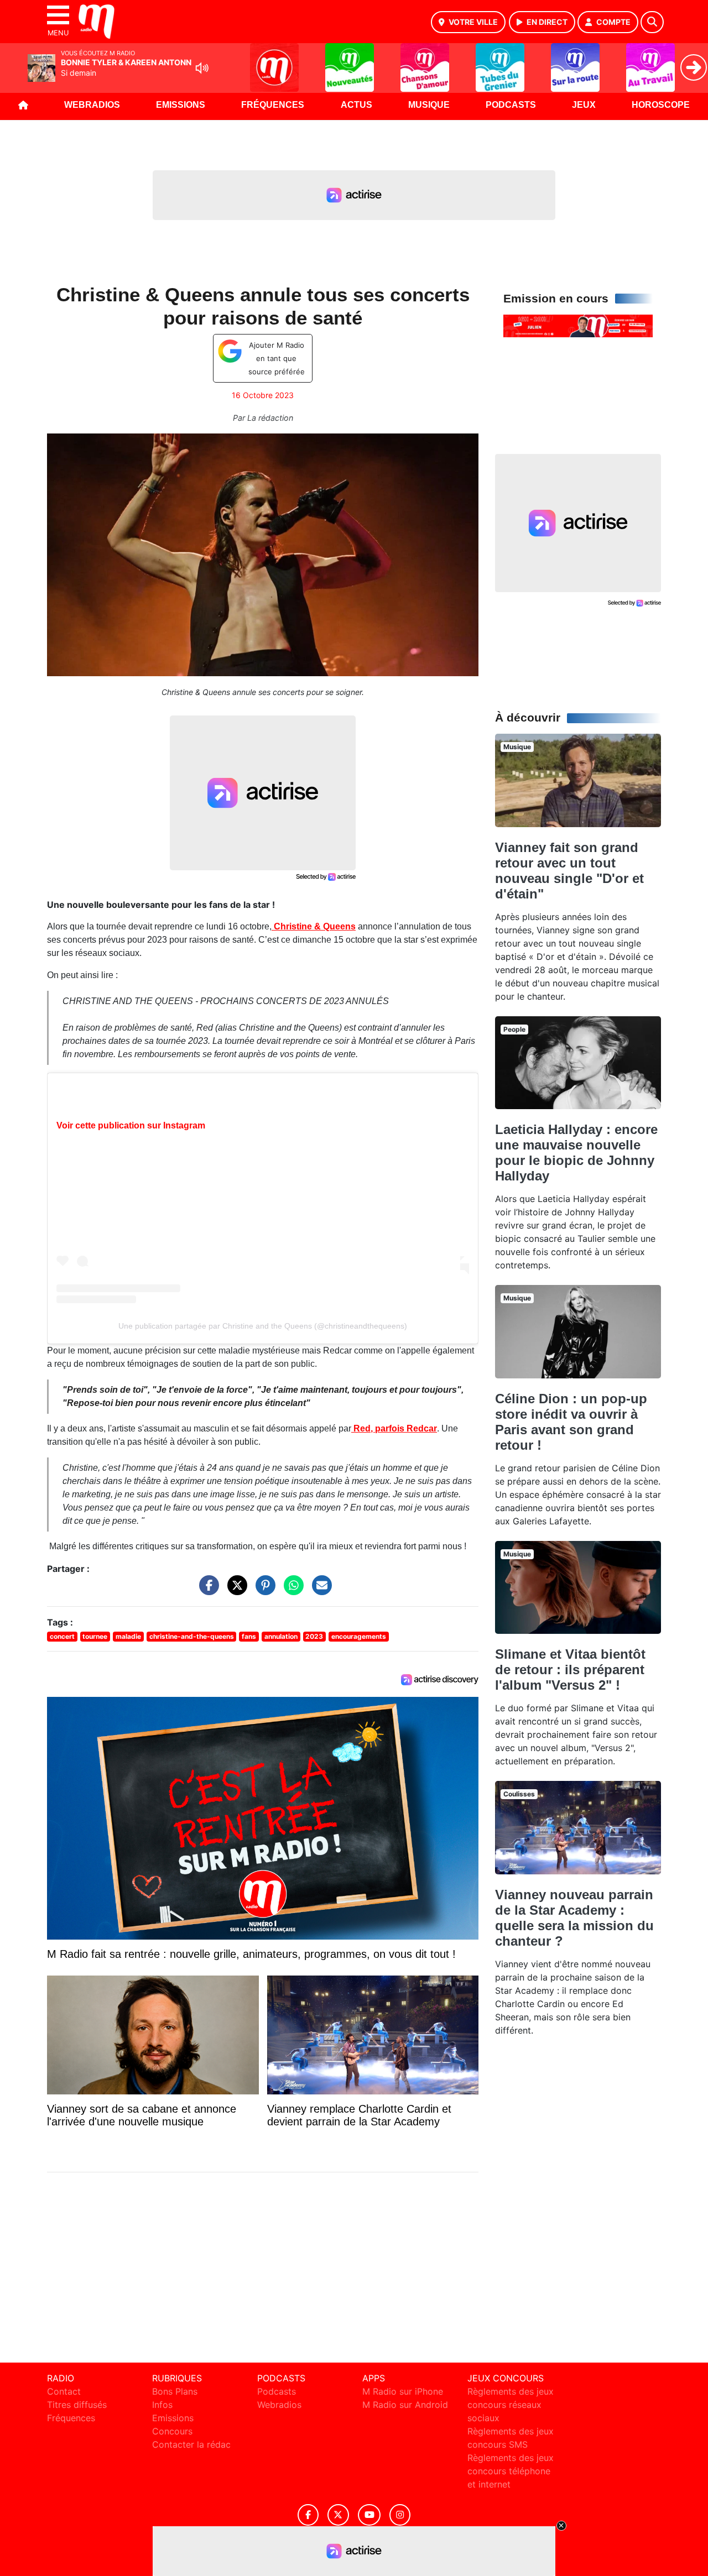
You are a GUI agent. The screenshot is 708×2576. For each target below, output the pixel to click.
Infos (162, 2405)
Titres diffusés (77, 2405)
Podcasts (511, 105)
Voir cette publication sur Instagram (131, 1125)
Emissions (181, 105)
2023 (314, 1636)
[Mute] (202, 68)
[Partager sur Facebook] (206, 1591)
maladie (128, 1636)
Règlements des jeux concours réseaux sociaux (511, 2405)
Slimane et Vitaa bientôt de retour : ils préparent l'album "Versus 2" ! (570, 1670)
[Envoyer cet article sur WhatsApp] (291, 1591)
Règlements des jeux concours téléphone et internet (511, 2471)
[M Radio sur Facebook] (308, 2515)
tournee (95, 1636)
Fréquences (273, 105)
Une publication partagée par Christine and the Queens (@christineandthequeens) (263, 1326)
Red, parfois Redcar (394, 1428)
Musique (429, 105)
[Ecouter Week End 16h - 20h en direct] (578, 325)
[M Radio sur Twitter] (338, 2515)
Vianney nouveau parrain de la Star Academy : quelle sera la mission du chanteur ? (574, 1918)
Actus (356, 105)
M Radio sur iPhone (403, 2391)
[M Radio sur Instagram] (400, 2515)
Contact (64, 2391)
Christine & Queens (314, 926)
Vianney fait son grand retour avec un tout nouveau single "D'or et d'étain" (569, 871)
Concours (172, 2431)
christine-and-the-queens (192, 1636)
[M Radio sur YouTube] (369, 2515)
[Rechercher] (652, 22)
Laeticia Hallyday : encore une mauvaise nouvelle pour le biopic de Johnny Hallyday (576, 1153)
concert (62, 1636)
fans (249, 1636)
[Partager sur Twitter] (235, 1591)
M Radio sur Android (405, 2405)
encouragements (359, 1636)
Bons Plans (175, 2391)
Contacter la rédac (191, 2444)
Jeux (584, 105)
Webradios (92, 105)
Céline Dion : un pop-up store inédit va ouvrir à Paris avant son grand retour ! (571, 1422)
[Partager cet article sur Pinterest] (263, 1591)
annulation (281, 1636)
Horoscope (661, 105)
